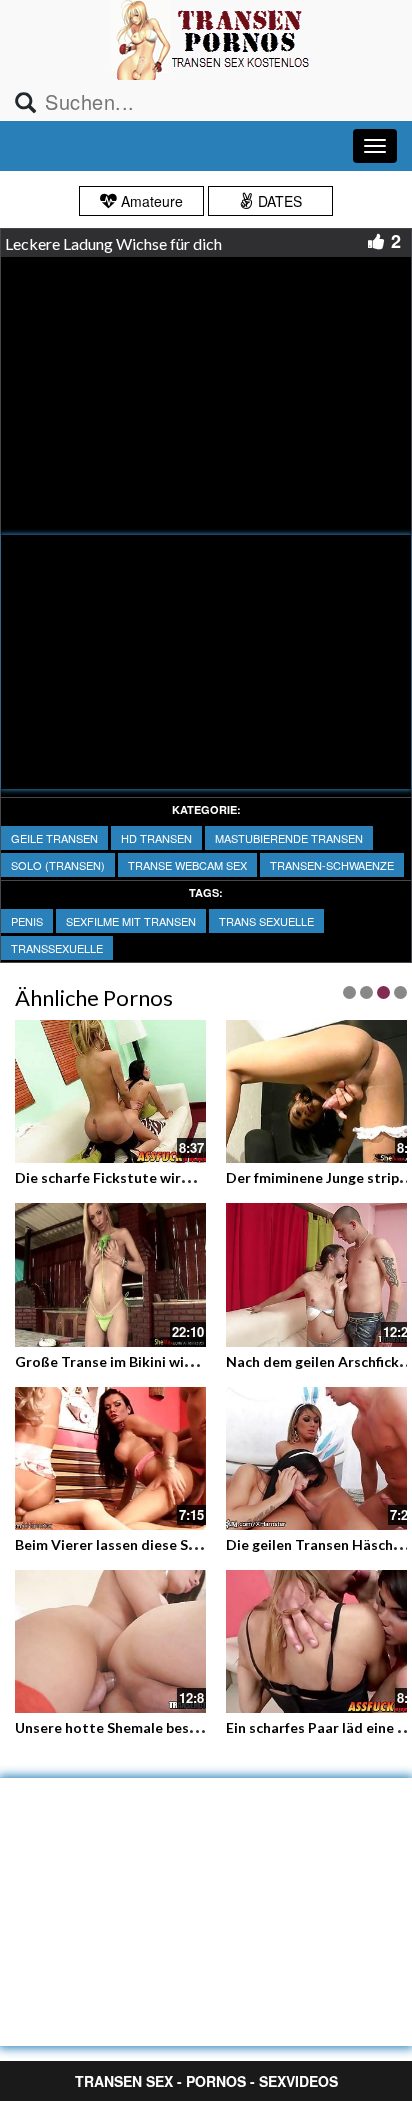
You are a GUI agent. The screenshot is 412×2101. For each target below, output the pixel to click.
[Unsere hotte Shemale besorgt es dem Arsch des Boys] (110, 1641)
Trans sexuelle (266, 921)
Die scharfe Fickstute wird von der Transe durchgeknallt (201, 1177)
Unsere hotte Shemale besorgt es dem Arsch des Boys (193, 1727)
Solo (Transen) (58, 865)
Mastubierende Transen (289, 838)
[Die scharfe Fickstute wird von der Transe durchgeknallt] (110, 1091)
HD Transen (156, 838)
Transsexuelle (57, 948)
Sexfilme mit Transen (131, 921)
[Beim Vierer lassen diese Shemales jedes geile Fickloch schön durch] (110, 1456)
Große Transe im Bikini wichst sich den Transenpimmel (195, 1361)
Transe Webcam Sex (187, 865)
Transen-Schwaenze (332, 865)
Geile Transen (54, 838)
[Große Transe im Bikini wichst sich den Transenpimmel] (110, 1274)
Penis (27, 921)
